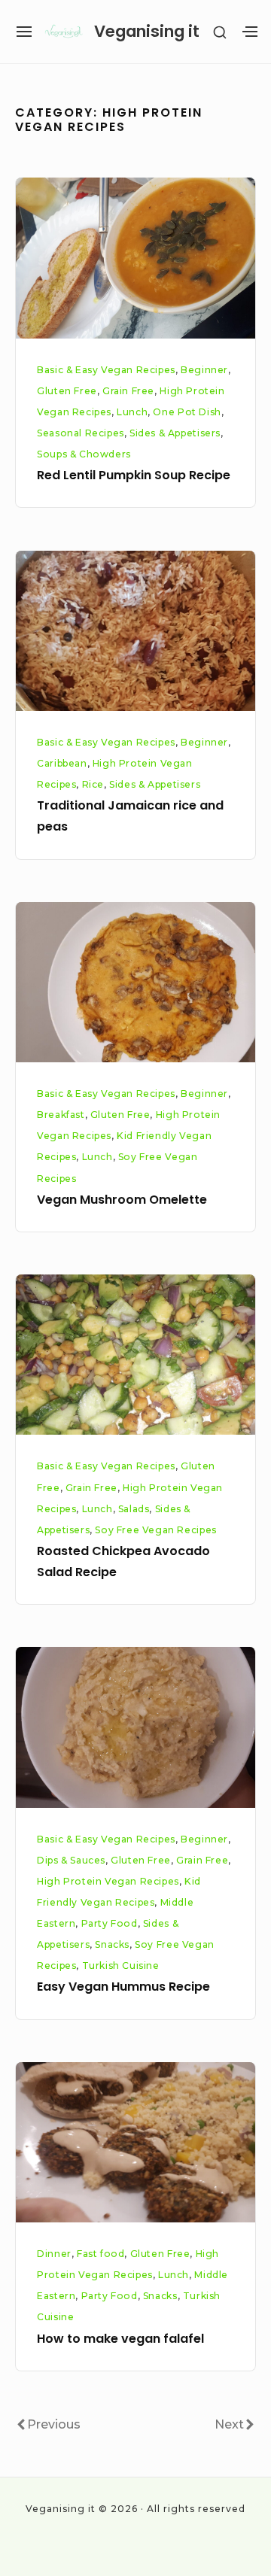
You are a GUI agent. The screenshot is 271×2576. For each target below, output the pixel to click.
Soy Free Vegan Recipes (155, 1530)
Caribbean (62, 763)
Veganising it (147, 31)
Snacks (112, 1944)
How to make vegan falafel (120, 2339)
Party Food (110, 1923)
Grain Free (128, 391)
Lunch (132, 412)
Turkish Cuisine (121, 1965)
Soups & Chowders (84, 454)
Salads (134, 1509)
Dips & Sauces (71, 1860)
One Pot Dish (187, 412)
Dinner (54, 2254)
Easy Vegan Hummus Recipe (123, 1987)
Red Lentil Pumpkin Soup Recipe (134, 475)
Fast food (100, 2254)
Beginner (204, 370)
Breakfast (61, 1115)
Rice (93, 784)
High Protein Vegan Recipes (108, 1881)
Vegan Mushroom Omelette (122, 1200)
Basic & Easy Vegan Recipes (106, 370)
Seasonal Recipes (81, 433)
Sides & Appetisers (175, 433)
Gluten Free (67, 391)
